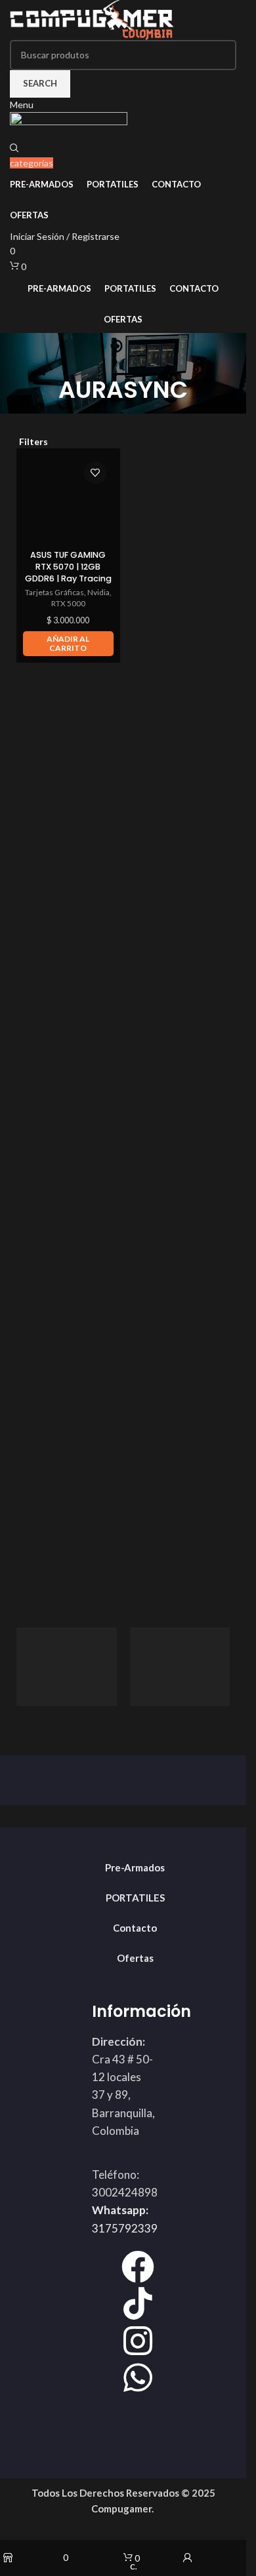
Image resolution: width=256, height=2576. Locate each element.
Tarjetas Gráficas (54, 592)
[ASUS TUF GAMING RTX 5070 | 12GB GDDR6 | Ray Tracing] (68, 500)
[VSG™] (180, 1667)
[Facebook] (138, 2267)
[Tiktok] (138, 2303)
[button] (68, 644)
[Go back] (123, 359)
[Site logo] (92, 19)
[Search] (14, 148)
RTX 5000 (68, 603)
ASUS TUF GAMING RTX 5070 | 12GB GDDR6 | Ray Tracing (68, 566)
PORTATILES (135, 1898)
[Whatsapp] (138, 2377)
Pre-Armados (135, 1867)
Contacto (135, 1928)
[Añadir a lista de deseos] (96, 473)
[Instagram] (138, 2341)
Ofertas (135, 1958)
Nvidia (98, 592)
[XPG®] (67, 1667)
